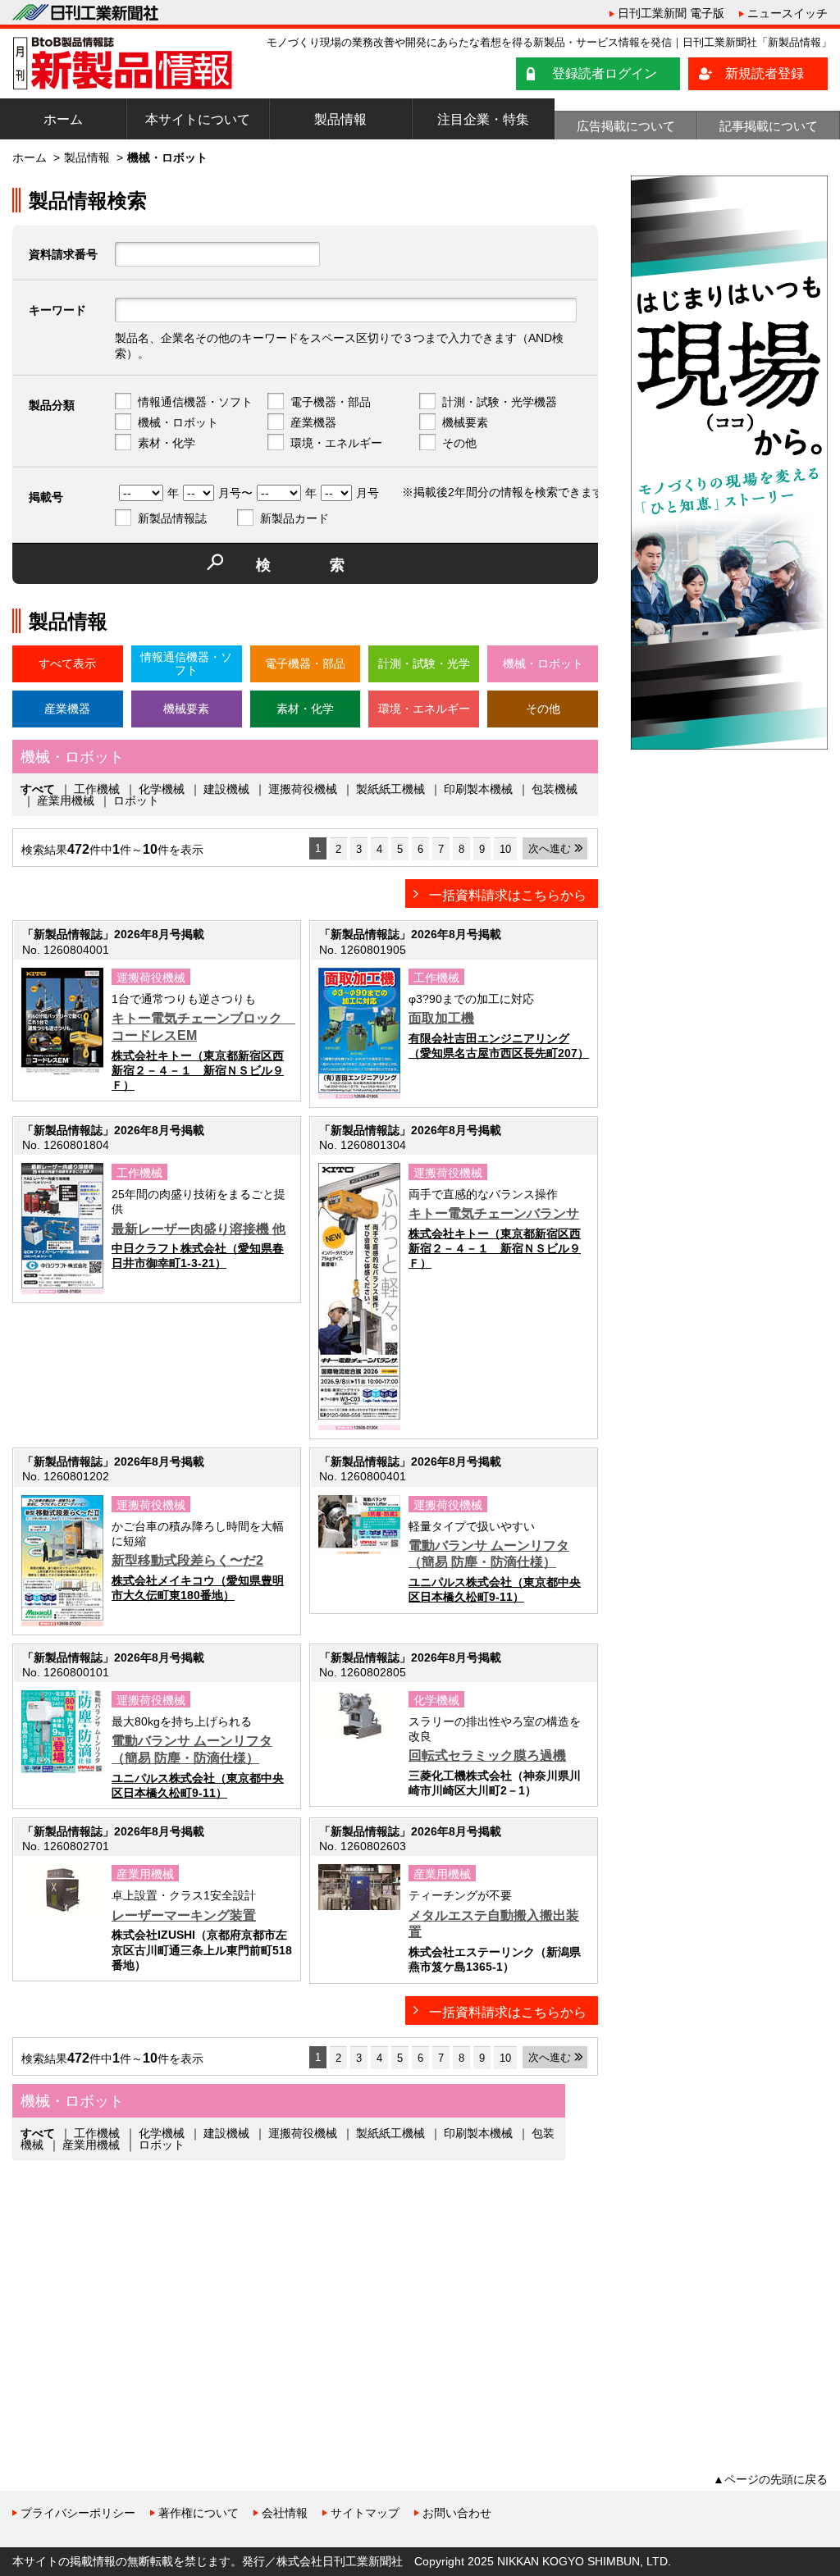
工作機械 (97, 789)
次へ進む (550, 848)
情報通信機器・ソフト (195, 402)
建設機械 (226, 789)
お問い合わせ (457, 2513)
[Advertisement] (135, 2300)
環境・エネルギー (336, 443)
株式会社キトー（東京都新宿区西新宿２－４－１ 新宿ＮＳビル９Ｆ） (198, 1070)
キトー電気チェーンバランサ (494, 1213)
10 (505, 849)
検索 (330, 565)
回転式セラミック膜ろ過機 (487, 1755)
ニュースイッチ (787, 13)
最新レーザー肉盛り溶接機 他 (199, 1229)
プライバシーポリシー (78, 2513)
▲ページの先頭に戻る (770, 2479)
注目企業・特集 (483, 119)
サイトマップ (365, 2513)
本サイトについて (198, 119)
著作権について (199, 2513)
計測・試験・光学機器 (500, 402)
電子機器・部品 (331, 402)
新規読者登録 (765, 73)
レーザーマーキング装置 (184, 1915)
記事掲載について (769, 126)
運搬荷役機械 (303, 789)
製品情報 (340, 119)
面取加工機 (441, 1018)
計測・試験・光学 (424, 663)
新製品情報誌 (172, 518)
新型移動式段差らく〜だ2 (187, 1560)
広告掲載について (626, 126)
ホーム (63, 119)
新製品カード (294, 518)
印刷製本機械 (478, 789)
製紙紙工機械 (390, 789)
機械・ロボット (178, 422)
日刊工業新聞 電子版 (671, 13)
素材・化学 (167, 443)
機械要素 (465, 422)
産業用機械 (66, 800)
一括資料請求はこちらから (508, 895)
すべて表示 (67, 663)
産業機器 (313, 422)
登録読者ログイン (605, 73)
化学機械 (162, 789)
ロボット (136, 800)
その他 (459, 443)
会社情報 (285, 2513)
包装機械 (555, 789)
